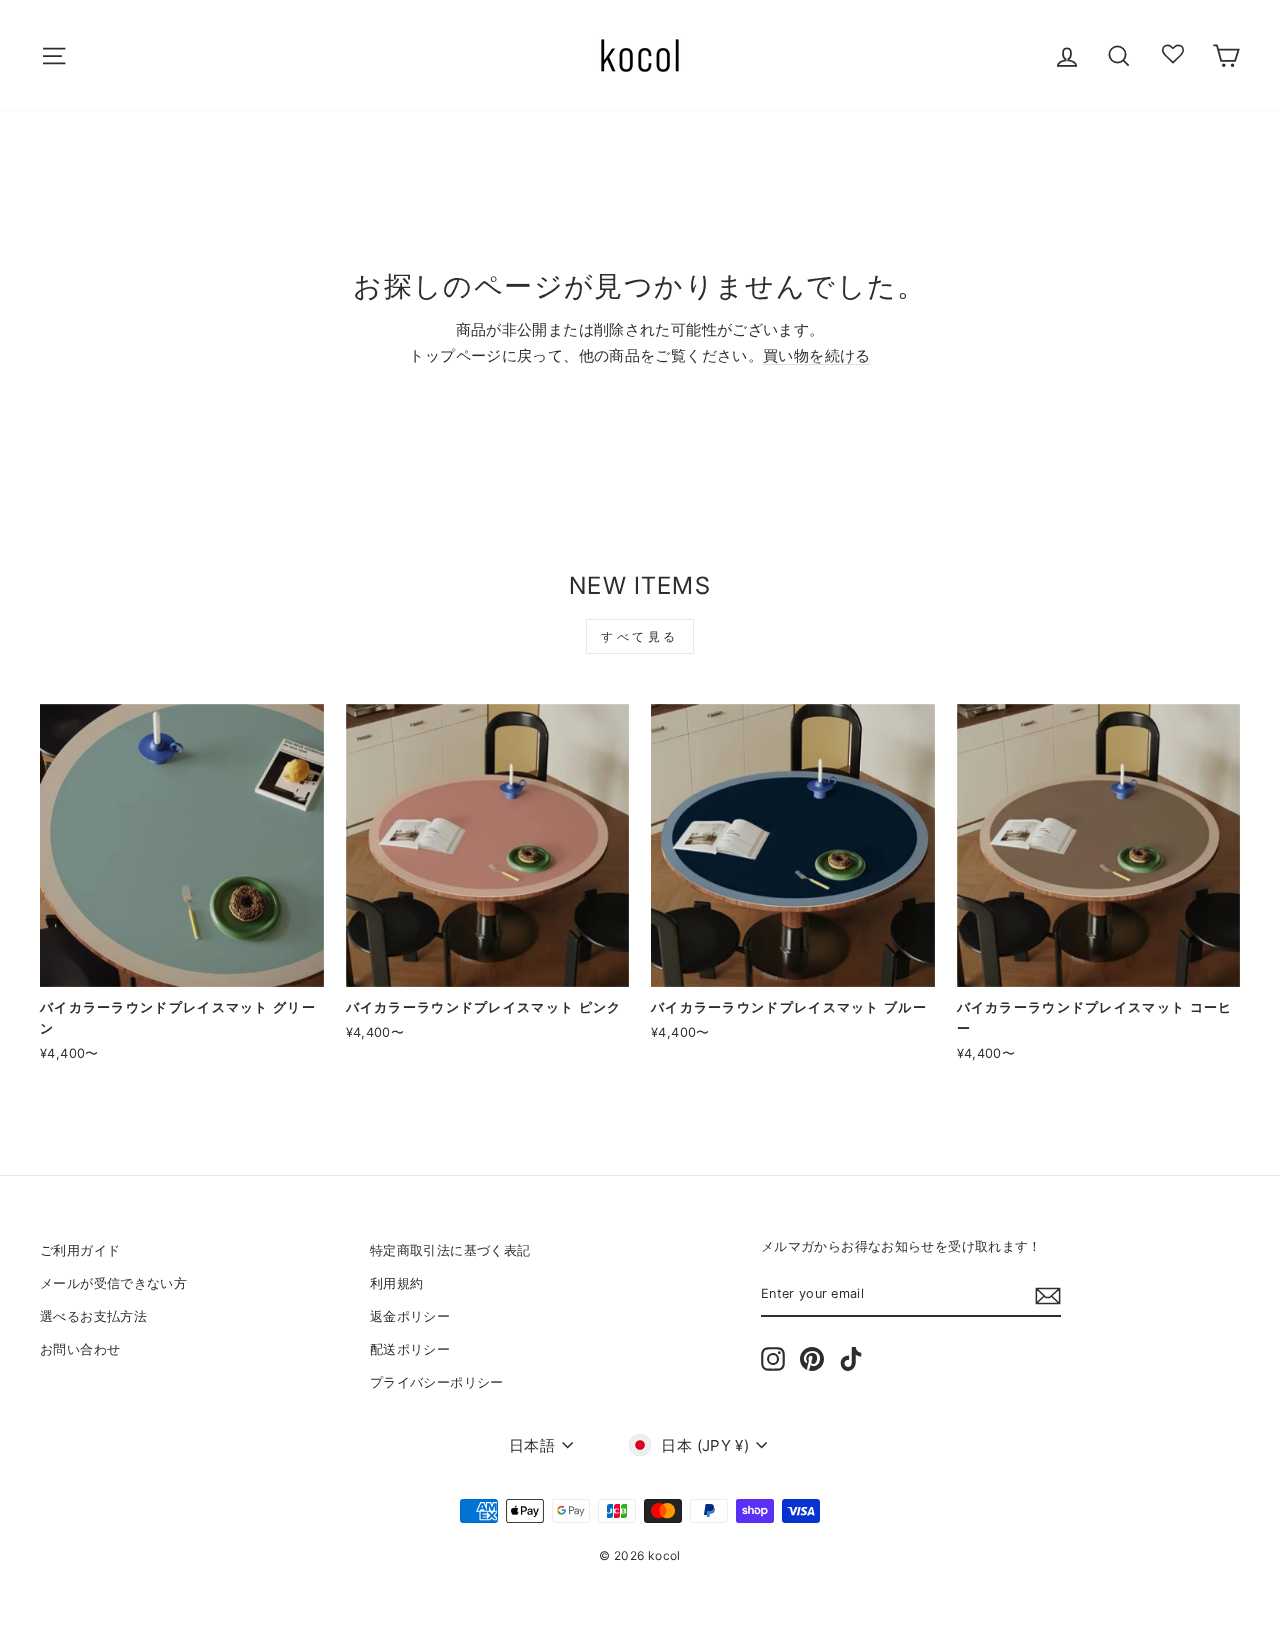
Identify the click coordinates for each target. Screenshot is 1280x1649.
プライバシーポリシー (437, 1382)
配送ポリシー (410, 1349)
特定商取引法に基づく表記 (450, 1250)
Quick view (182, 963)
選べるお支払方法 (93, 1316)
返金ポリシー (410, 1316)
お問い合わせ (80, 1349)
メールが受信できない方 (113, 1283)
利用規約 (397, 1283)
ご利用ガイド (80, 1250)
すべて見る (640, 636)
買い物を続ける (817, 355)
